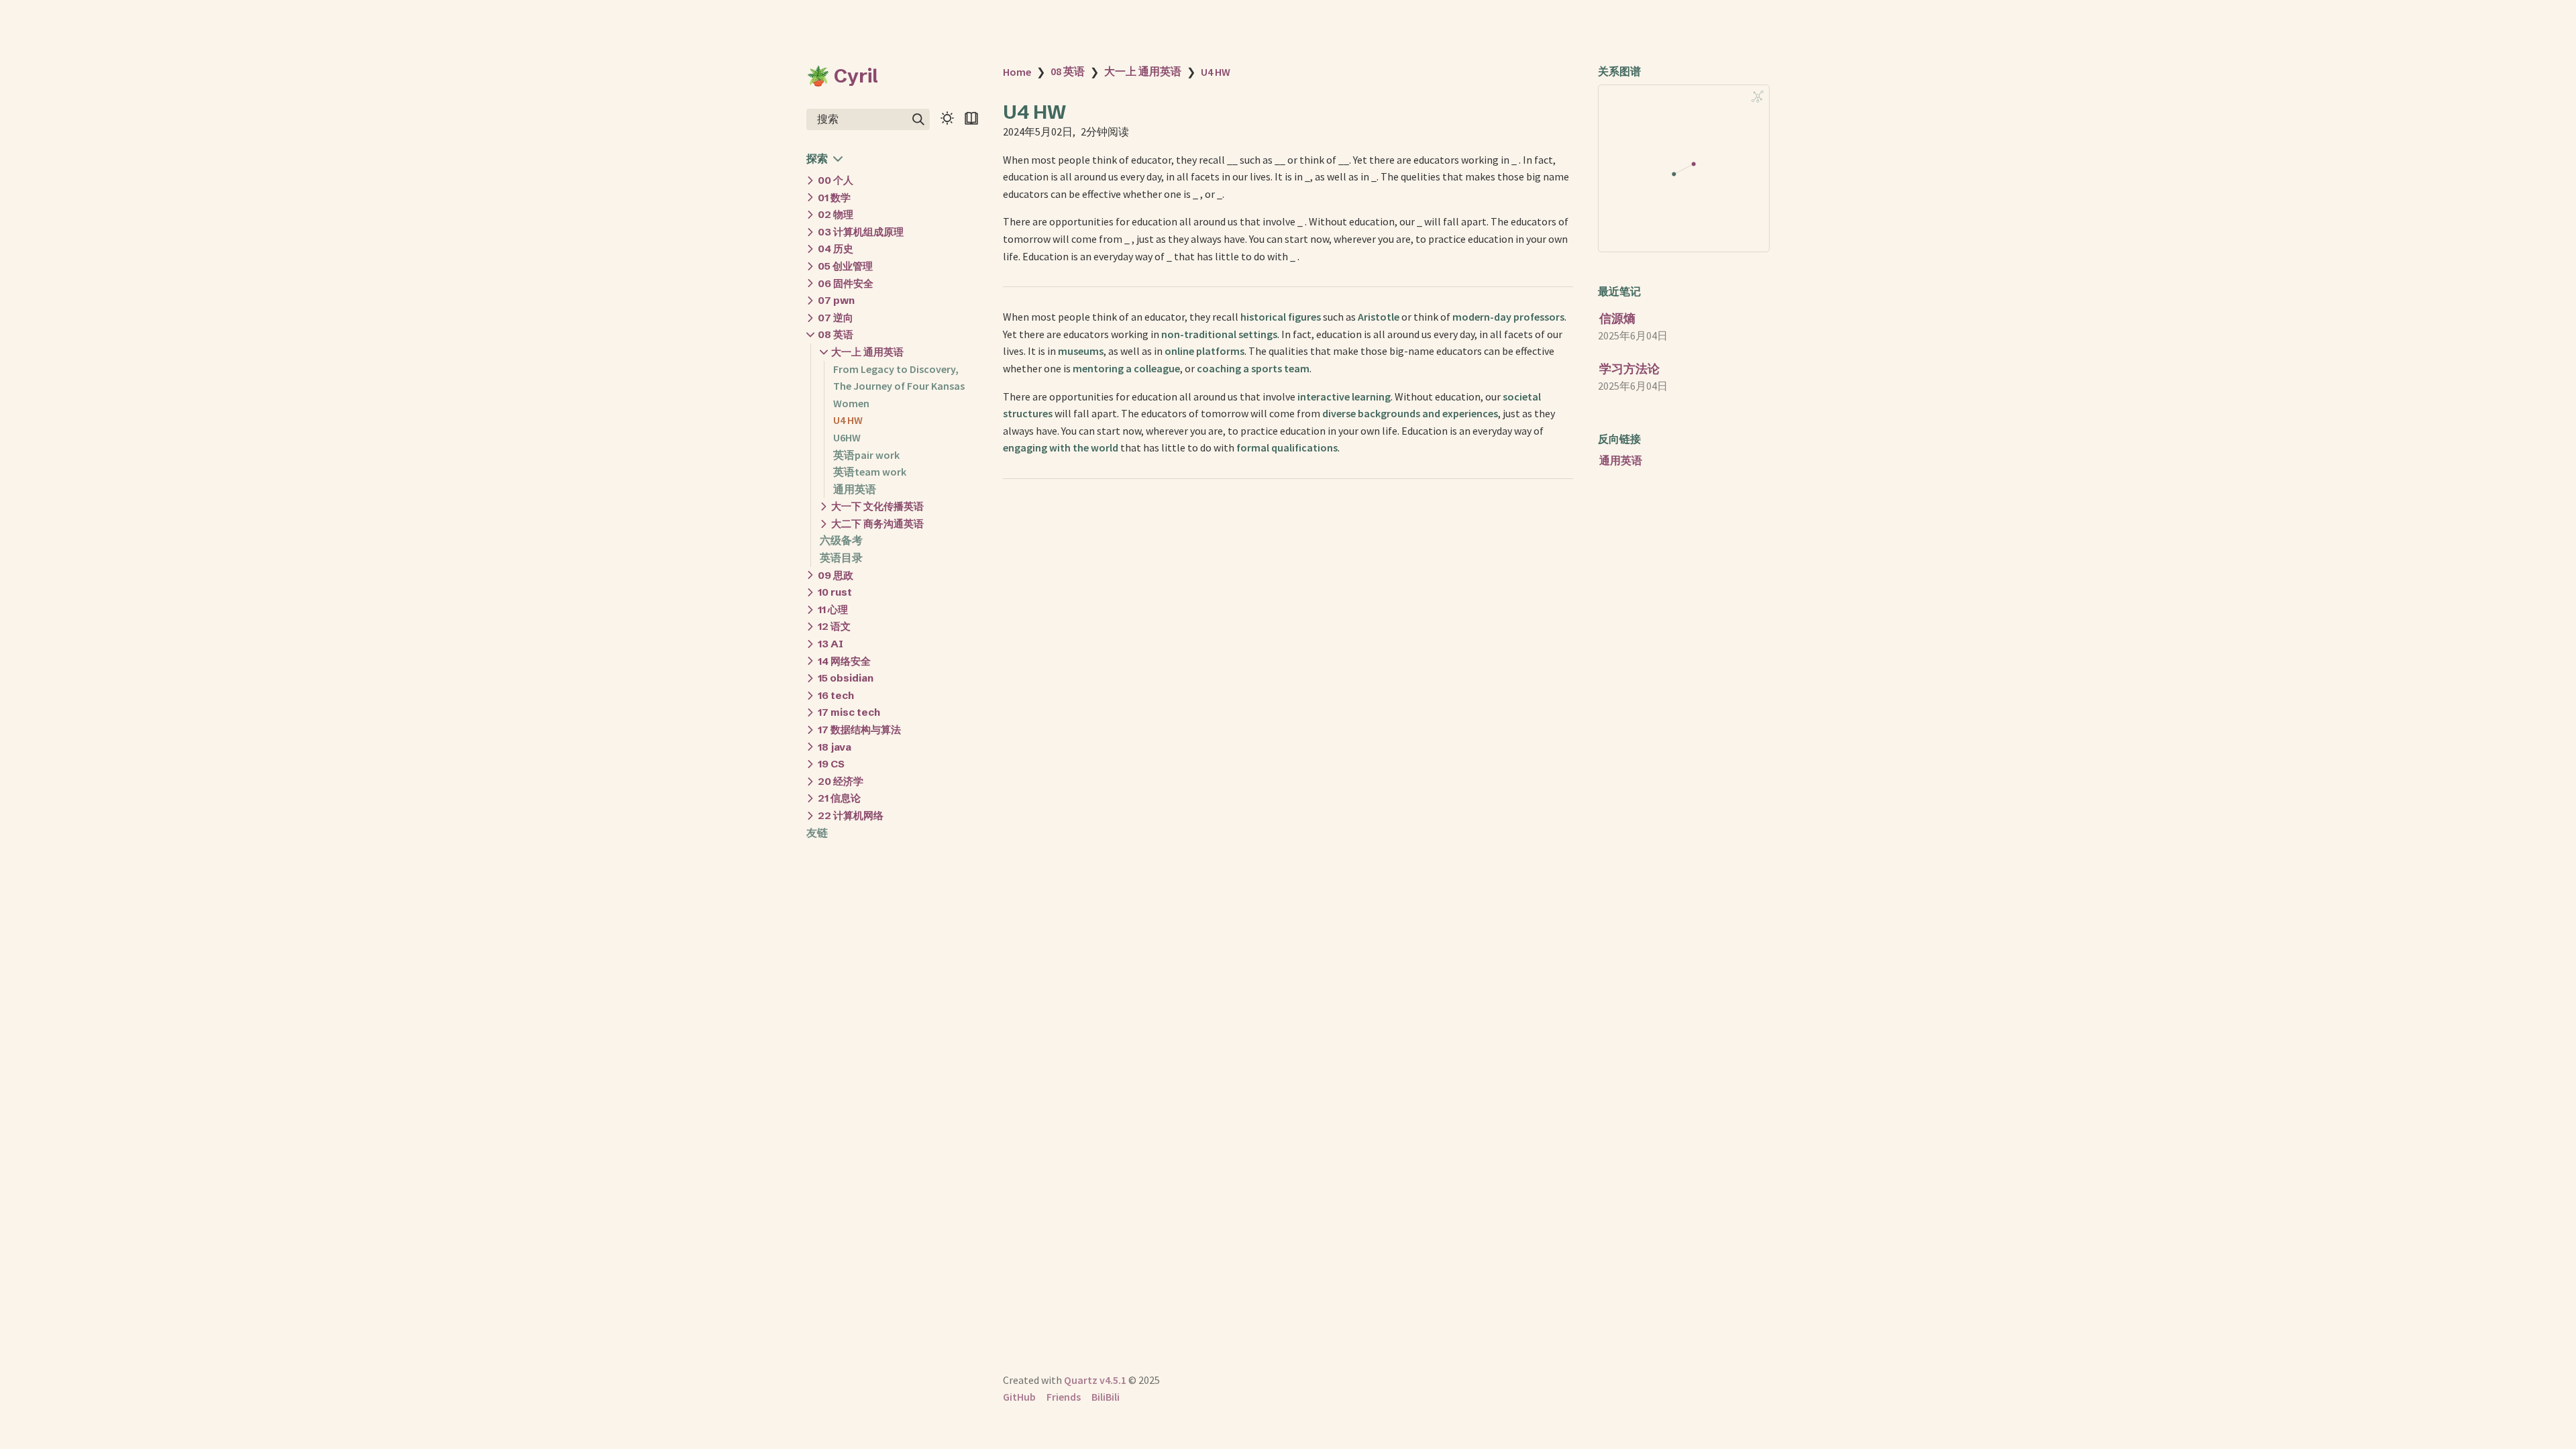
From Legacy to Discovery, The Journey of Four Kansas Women (899, 386)
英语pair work (866, 455)
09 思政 (836, 575)
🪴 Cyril (842, 76)
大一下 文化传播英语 (877, 506)
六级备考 (841, 540)
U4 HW (848, 420)
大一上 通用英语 (867, 352)
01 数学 (834, 198)
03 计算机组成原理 (861, 232)
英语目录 (841, 557)
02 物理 (836, 214)
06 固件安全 (846, 283)
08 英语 (836, 334)
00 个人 (836, 180)
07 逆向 (836, 318)
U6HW (847, 437)
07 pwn (836, 300)
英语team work (870, 472)
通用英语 (855, 489)
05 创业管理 (845, 266)
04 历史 (836, 249)
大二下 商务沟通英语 (877, 524)
